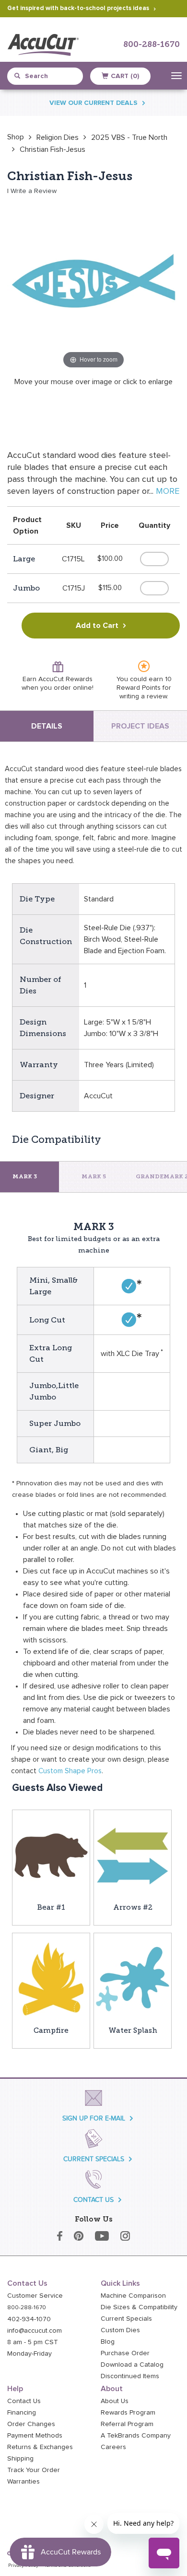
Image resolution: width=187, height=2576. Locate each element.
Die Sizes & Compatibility (139, 2307)
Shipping (20, 2459)
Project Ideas (140, 726)
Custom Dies (120, 2330)
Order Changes (31, 2424)
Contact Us (24, 2401)
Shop (16, 137)
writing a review (143, 696)
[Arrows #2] (133, 1855)
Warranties (23, 2482)
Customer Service (35, 2296)
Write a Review (34, 191)
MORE (168, 491)
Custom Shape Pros (70, 1771)
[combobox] (50, 76)
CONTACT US (93, 2200)
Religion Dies (58, 137)
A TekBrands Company (136, 2436)
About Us (115, 2401)
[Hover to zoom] (93, 285)
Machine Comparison (133, 2296)
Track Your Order (34, 2470)
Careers (113, 2447)
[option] (16, 137)
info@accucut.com (35, 2331)
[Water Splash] (133, 1979)
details (47, 726)
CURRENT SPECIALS (94, 2159)
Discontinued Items (130, 2376)
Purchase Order (125, 2353)
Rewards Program (128, 2413)
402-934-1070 (29, 2319)
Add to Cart (97, 626)
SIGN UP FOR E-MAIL (94, 2118)
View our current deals (93, 103)
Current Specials (126, 2319)
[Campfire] (51, 1979)
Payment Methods (35, 2436)
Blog (108, 2342)
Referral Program (127, 2424)
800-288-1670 (152, 45)
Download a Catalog (132, 2365)
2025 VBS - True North (129, 137)
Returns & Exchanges (40, 2447)
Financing (22, 2413)
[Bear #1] (51, 1855)
